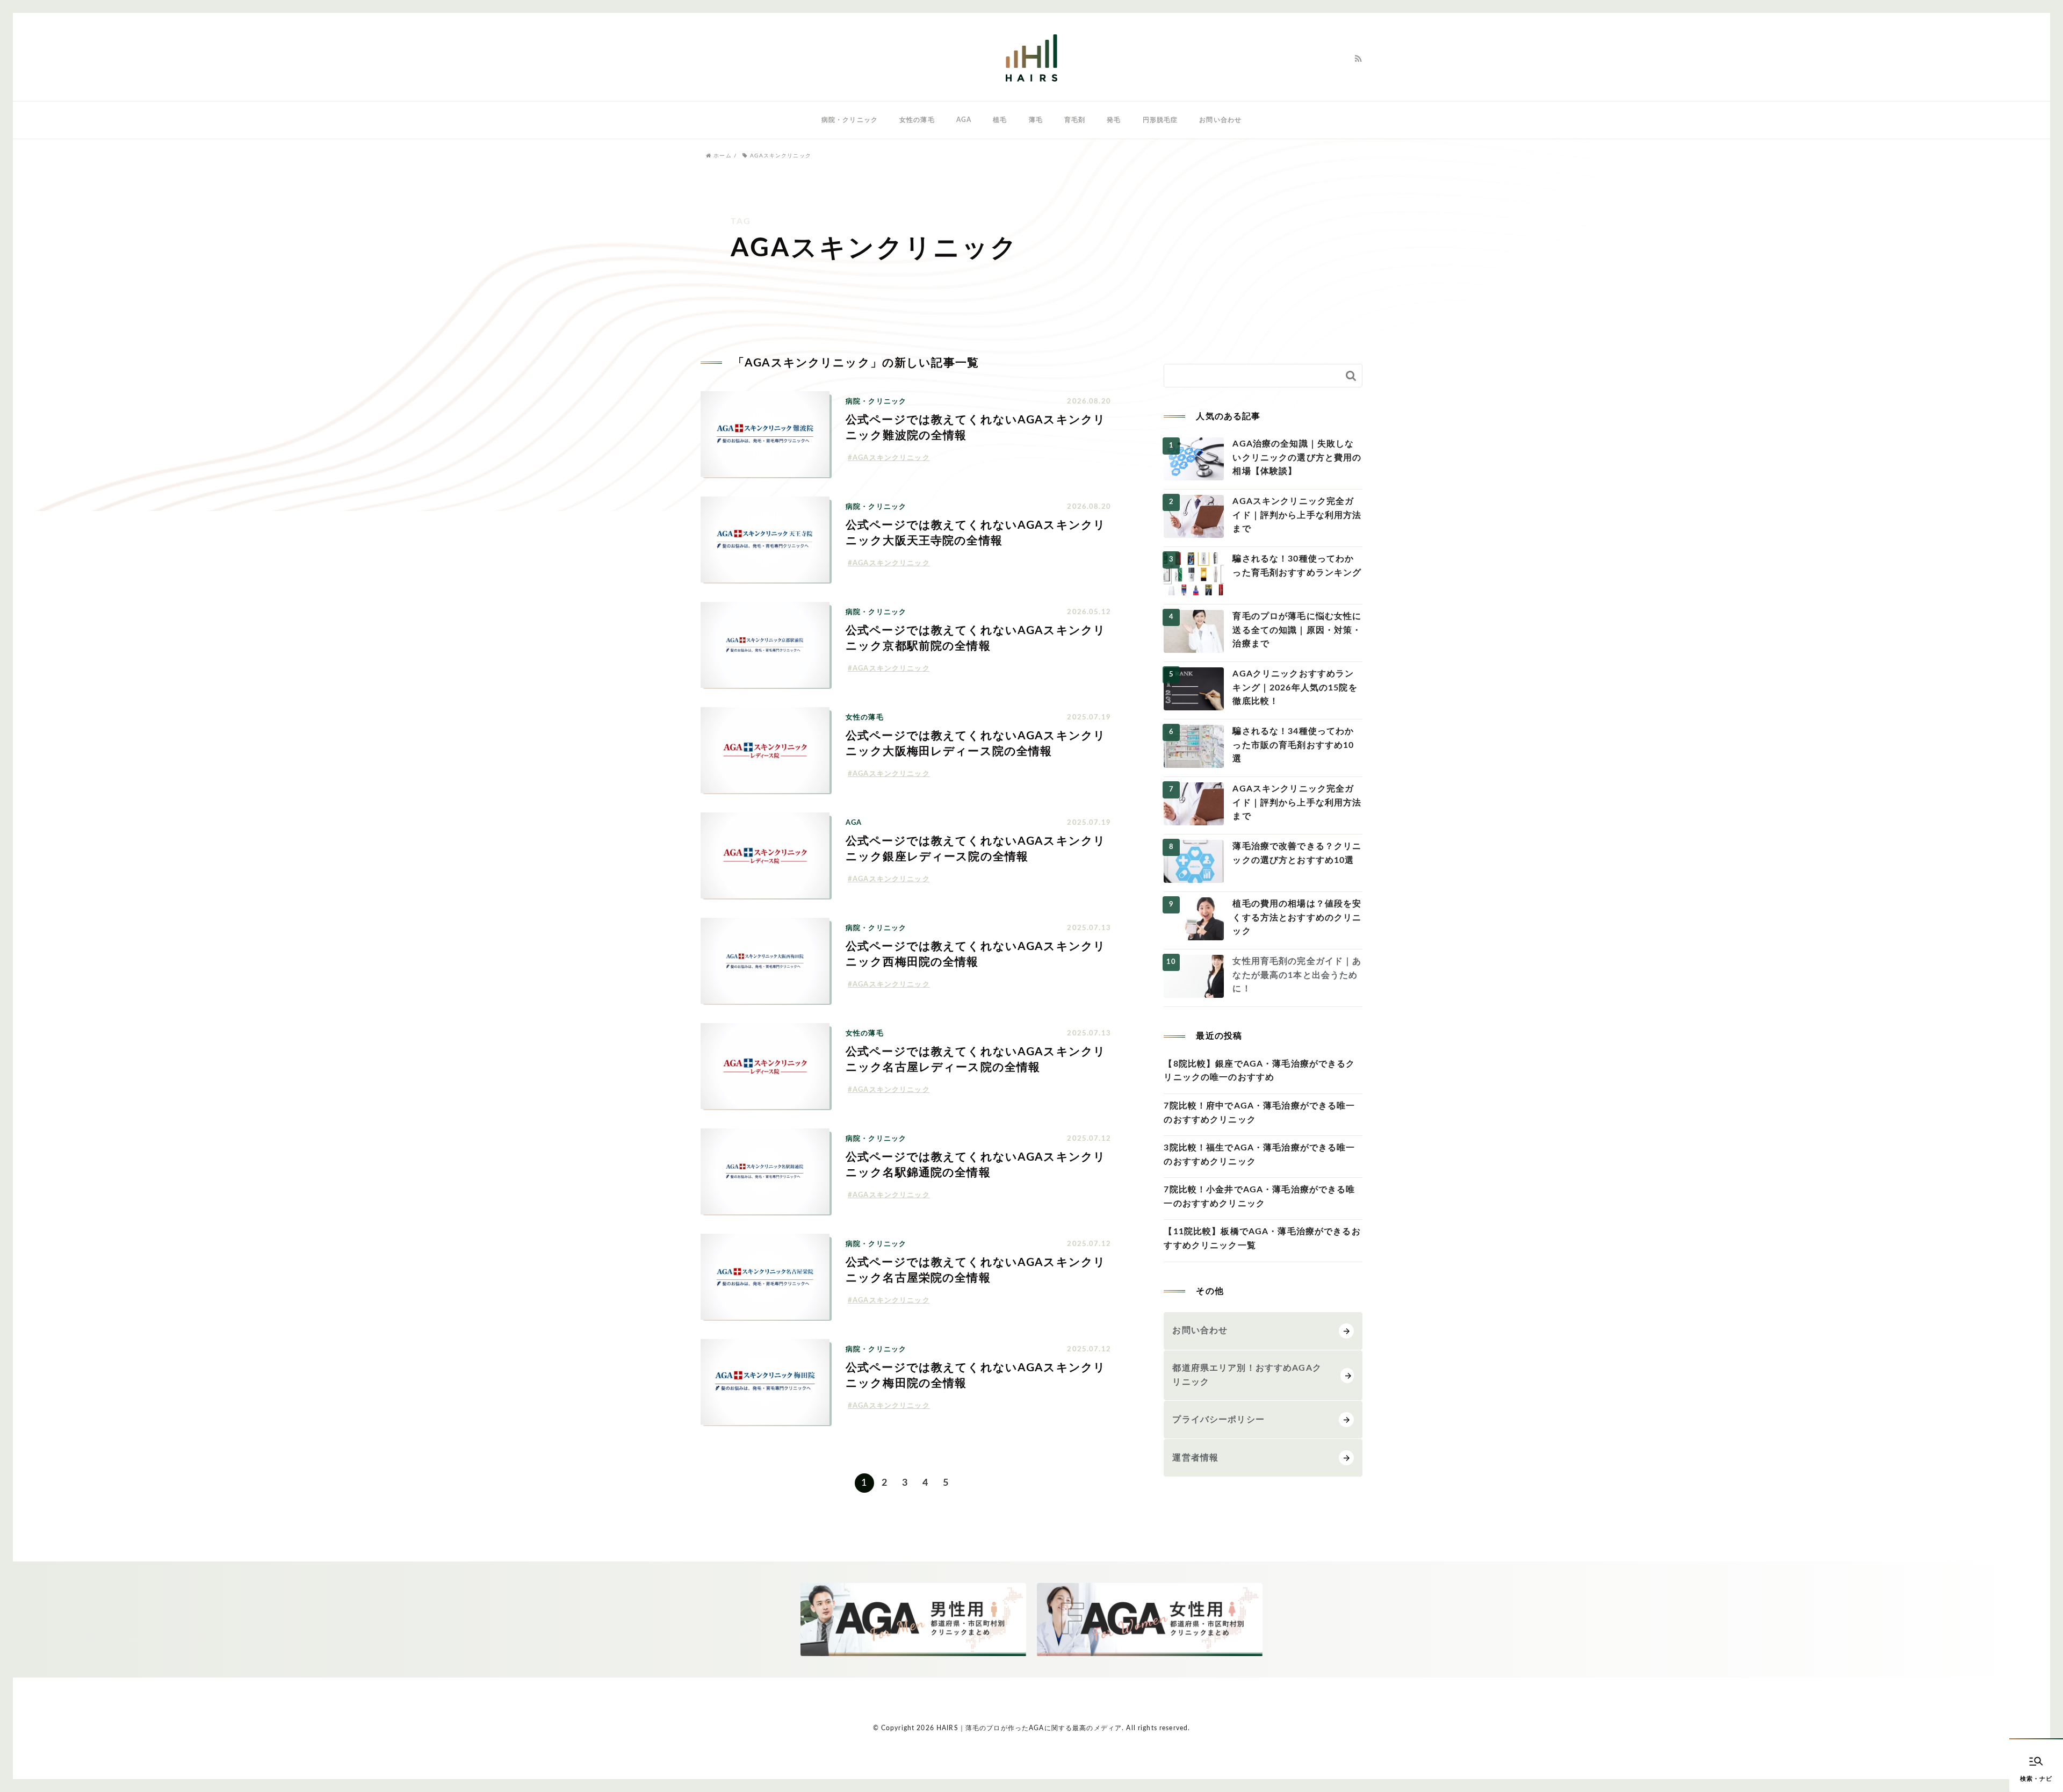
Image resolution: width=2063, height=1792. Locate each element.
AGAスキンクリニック (891, 458)
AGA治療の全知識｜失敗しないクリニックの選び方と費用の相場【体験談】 (1297, 458)
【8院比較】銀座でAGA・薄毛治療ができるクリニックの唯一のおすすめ (1259, 1071)
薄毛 (1036, 120)
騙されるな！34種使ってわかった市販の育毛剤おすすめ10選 (1293, 745)
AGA (964, 120)
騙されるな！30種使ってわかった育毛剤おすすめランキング (1297, 566)
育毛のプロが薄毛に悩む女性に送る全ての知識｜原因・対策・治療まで (1297, 630)
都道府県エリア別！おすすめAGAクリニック (1247, 1375)
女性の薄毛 (917, 120)
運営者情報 (1195, 1458)
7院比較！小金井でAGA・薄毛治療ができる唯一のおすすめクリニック (1259, 1197)
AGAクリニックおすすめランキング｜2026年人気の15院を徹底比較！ (1295, 688)
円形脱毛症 (1160, 120)
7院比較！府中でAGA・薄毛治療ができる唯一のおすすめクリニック (1259, 1113)
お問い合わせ (1220, 120)
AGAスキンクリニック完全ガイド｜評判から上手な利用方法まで (1297, 515)
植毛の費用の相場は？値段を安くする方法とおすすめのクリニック (1297, 917)
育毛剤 (1075, 120)
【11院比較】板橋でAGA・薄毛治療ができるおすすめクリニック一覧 (1262, 1239)
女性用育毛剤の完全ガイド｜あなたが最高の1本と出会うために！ (1297, 975)
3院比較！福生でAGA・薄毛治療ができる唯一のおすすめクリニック (1259, 1155)
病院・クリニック (850, 120)
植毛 (1000, 120)
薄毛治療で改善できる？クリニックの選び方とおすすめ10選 (1297, 853)
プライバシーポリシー (1218, 1420)
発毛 (1114, 120)
